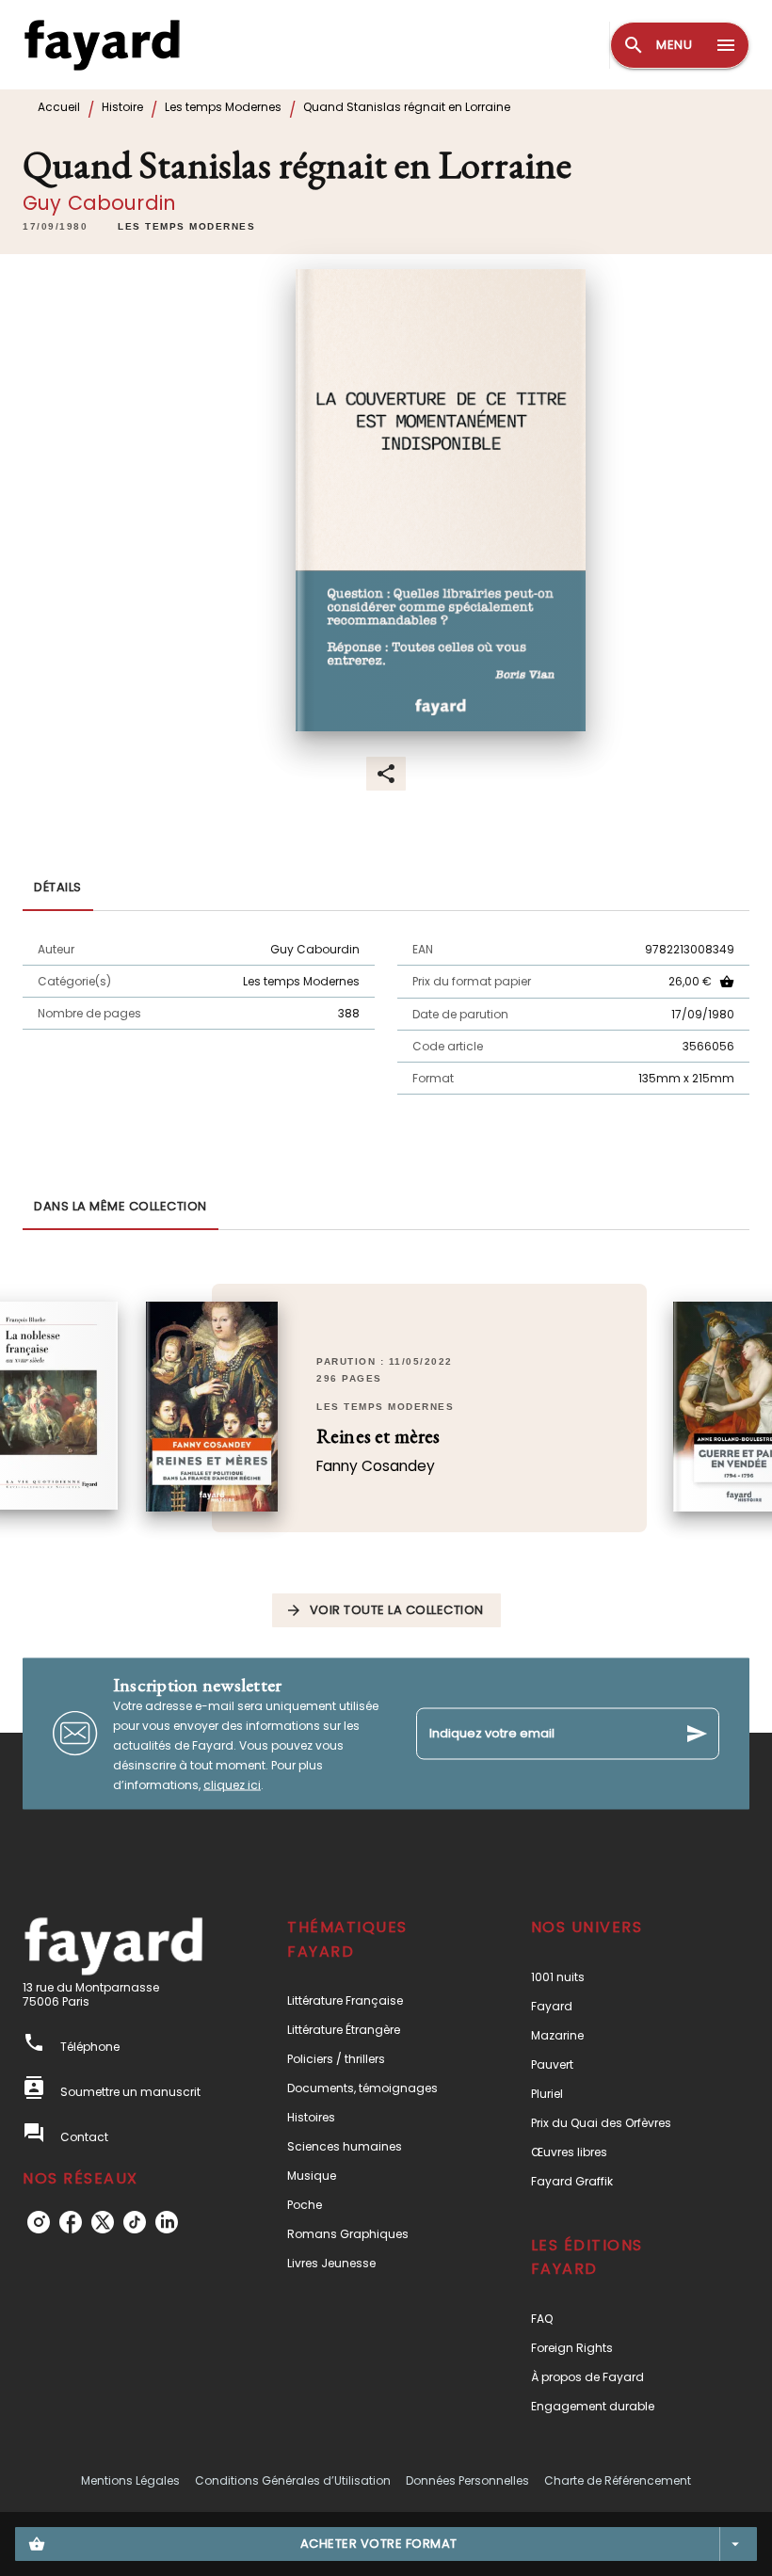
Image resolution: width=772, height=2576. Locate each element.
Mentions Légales (130, 2480)
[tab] (58, 888)
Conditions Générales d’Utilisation (293, 2480)
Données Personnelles (467, 2480)
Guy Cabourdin (99, 203)
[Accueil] (102, 45)
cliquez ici (232, 1784)
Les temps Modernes (223, 107)
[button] (186, 227)
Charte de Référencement (618, 2480)
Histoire (122, 107)
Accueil (59, 107)
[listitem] (39, 2222)
